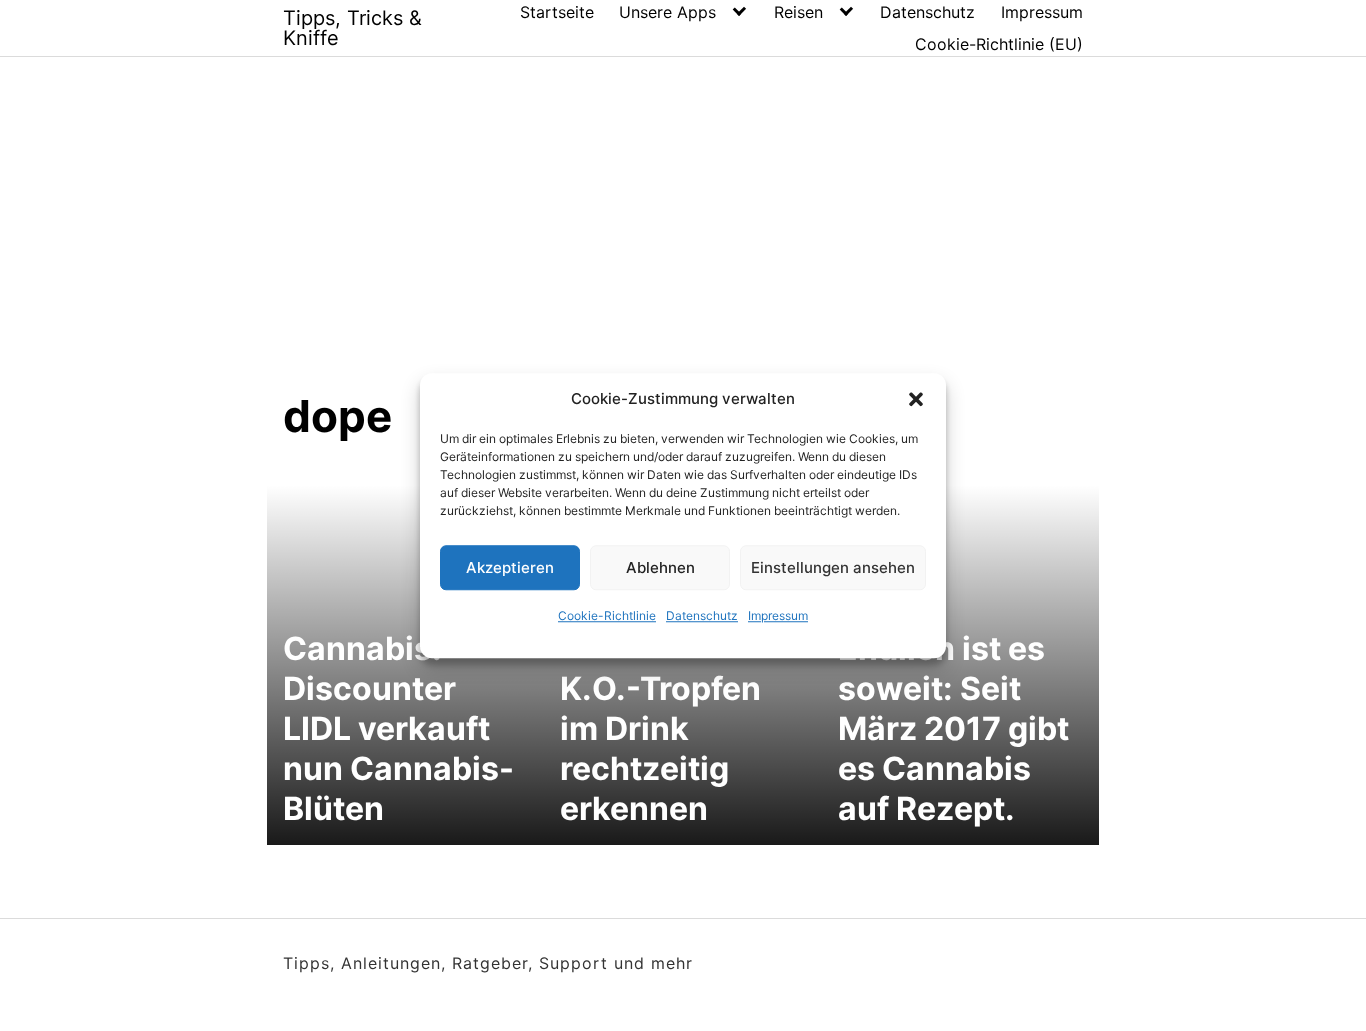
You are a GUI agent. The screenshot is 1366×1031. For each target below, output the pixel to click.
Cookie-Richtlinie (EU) (999, 44)
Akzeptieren (510, 567)
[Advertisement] (683, 239)
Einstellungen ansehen (833, 567)
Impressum (778, 615)
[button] (916, 399)
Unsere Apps (667, 12)
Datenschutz (702, 615)
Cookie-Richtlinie (607, 615)
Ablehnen (660, 567)
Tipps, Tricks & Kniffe (352, 28)
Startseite (557, 12)
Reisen (798, 12)
